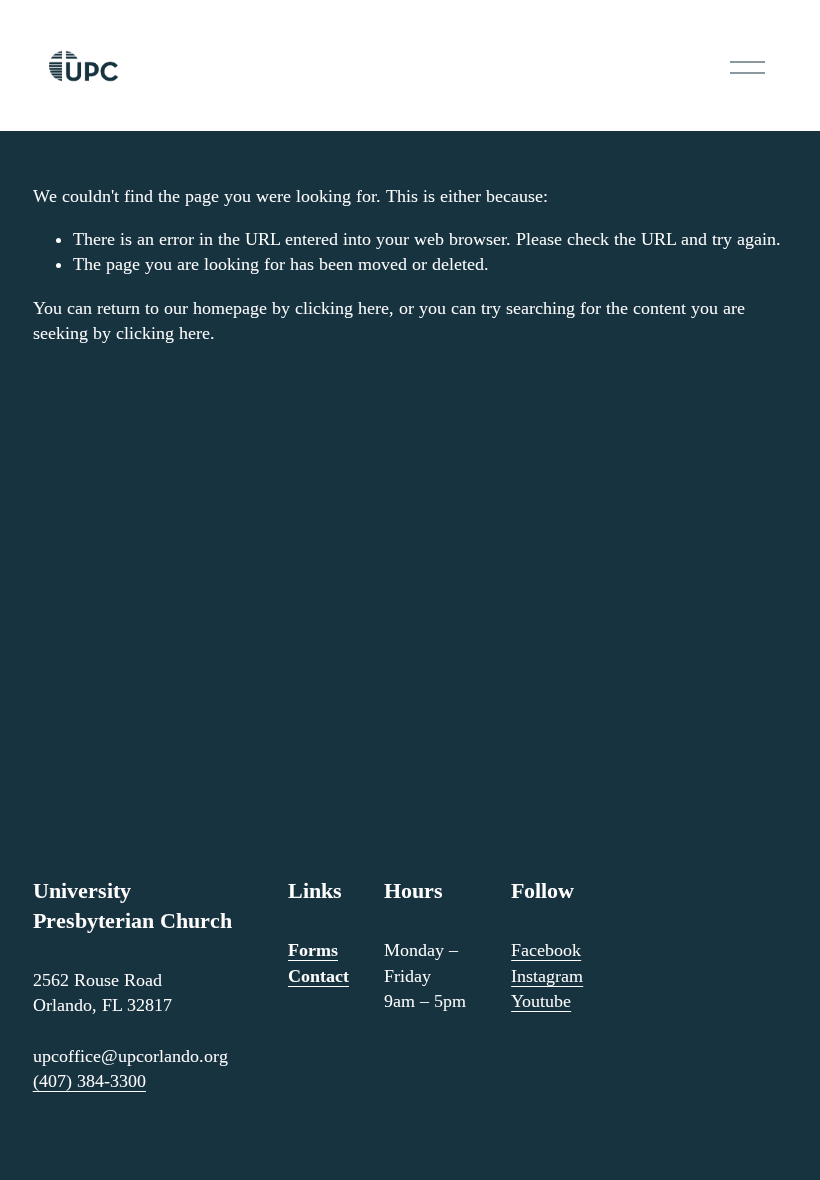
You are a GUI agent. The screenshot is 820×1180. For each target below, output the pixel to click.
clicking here (342, 308)
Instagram (547, 976)
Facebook (546, 950)
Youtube (541, 1001)
